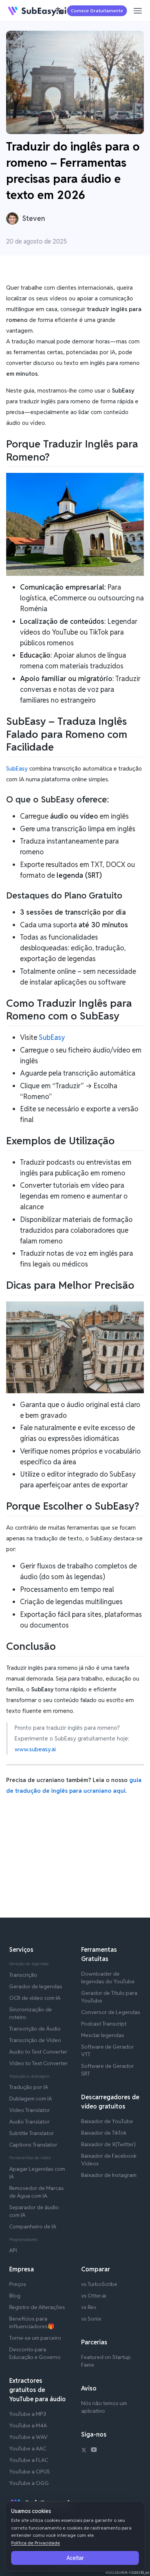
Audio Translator (29, 2122)
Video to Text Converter (38, 2063)
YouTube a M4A (28, 2425)
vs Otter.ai (94, 2296)
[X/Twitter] (84, 2451)
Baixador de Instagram (109, 2175)
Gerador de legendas (36, 1986)
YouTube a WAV (28, 2437)
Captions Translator (33, 2145)
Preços (18, 2284)
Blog (15, 2296)
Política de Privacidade (36, 2543)
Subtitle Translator (32, 2133)
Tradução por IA (29, 2087)
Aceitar (75, 2558)
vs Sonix (91, 2319)
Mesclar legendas (103, 2035)
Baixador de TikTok (104, 2133)
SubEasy (17, 768)
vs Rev (89, 2307)
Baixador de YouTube (107, 2121)
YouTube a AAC (28, 2448)
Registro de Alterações (37, 2307)
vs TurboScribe (99, 2284)
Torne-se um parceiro (35, 2338)
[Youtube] (94, 2451)
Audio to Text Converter (38, 2052)
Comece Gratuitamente (97, 11)
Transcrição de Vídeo (35, 2040)
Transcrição (23, 1975)
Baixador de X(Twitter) (108, 2144)
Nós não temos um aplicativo (104, 2407)
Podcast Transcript (104, 2024)
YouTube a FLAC (29, 2460)
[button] (59, 11)
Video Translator (30, 2110)
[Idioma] (59, 11)
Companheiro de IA (33, 2226)
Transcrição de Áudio (35, 2029)
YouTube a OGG (29, 2483)
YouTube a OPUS (30, 2472)
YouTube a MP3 (28, 2414)
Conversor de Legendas (111, 2012)
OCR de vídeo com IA (35, 1998)
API (13, 2250)
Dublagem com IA (31, 2099)
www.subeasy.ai (35, 1749)
